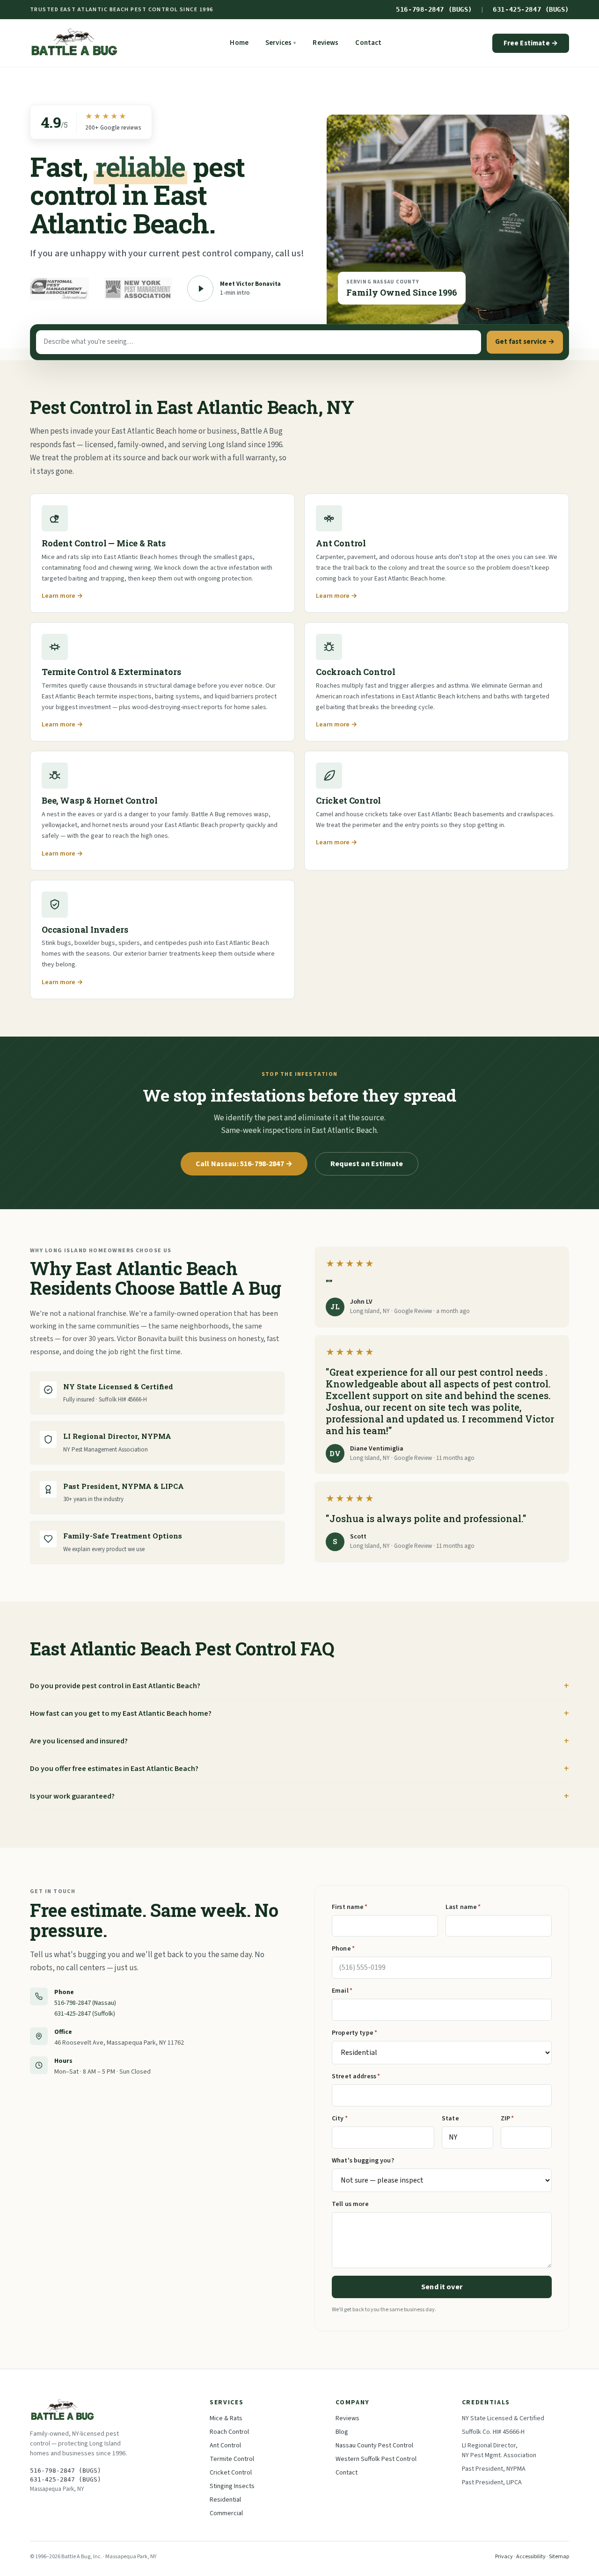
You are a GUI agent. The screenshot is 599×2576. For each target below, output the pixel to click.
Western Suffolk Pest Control (376, 2459)
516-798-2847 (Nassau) (85, 2003)
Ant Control (225, 2445)
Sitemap (559, 2557)
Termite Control (232, 2459)
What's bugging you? (363, 2161)
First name (350, 1907)
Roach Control (229, 2432)
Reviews (325, 43)
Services (281, 43)
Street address (356, 2076)
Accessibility (531, 2557)
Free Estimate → (531, 43)
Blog (342, 2432)
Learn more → (62, 596)
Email (342, 1991)
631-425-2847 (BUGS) (531, 9)
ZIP (508, 2119)
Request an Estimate (367, 1164)
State (450, 2119)
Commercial (226, 2513)
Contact (368, 43)
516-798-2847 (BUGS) (434, 9)
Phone (343, 1949)
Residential (225, 2500)
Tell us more (350, 2204)
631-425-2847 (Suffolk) (85, 2014)
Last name (463, 1907)
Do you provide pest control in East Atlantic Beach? (115, 1686)
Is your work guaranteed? (72, 1796)
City (340, 2119)
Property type (354, 2033)
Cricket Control (231, 2473)
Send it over (442, 2287)
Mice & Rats (226, 2418)
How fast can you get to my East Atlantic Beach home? (121, 1713)
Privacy (504, 2557)
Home (239, 43)
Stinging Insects (232, 2486)
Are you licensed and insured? (79, 1741)
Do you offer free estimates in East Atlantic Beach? (114, 1769)
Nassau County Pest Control (374, 2445)
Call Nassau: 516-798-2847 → (244, 1164)
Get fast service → (525, 342)
